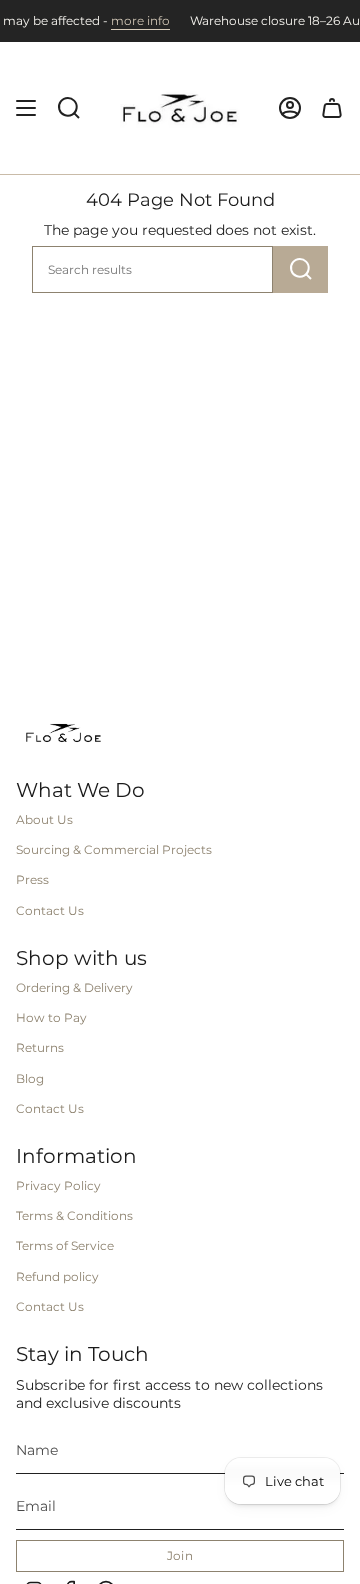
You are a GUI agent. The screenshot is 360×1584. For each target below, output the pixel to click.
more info (125, 20)
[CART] (332, 108)
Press (32, 879)
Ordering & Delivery (74, 987)
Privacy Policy (58, 1185)
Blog (30, 1078)
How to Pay (51, 1017)
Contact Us (50, 910)
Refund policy (57, 1276)
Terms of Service (65, 1245)
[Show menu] (26, 108)
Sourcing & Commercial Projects (114, 849)
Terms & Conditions (74, 1215)
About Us (44, 819)
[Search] (300, 269)
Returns (40, 1047)
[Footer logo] (63, 733)
